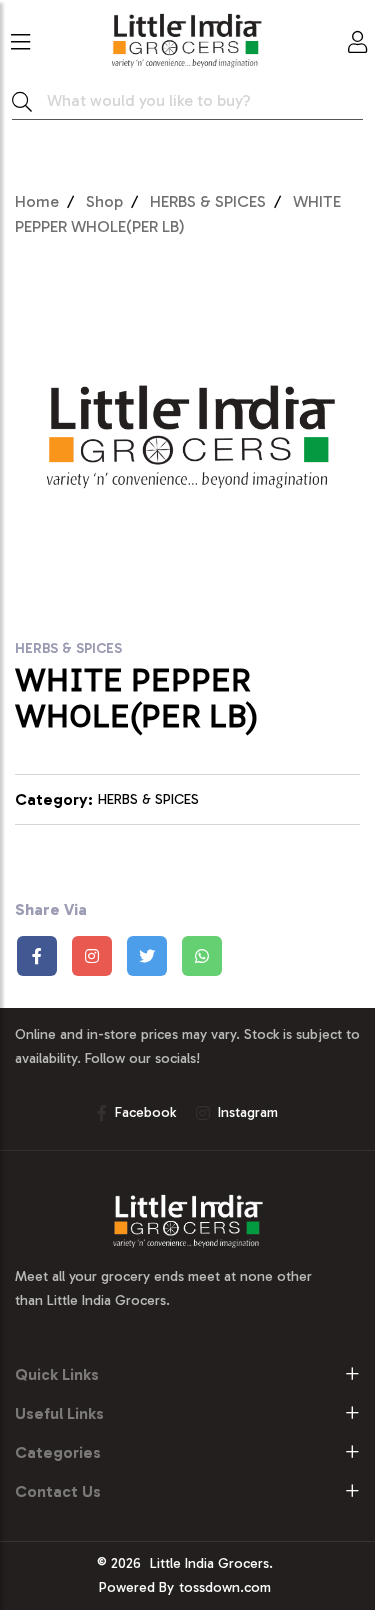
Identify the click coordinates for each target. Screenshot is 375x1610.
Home (37, 201)
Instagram (248, 1112)
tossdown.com (225, 1587)
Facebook (145, 1112)
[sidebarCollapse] (20, 38)
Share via (51, 909)
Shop (104, 201)
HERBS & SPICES (208, 201)
